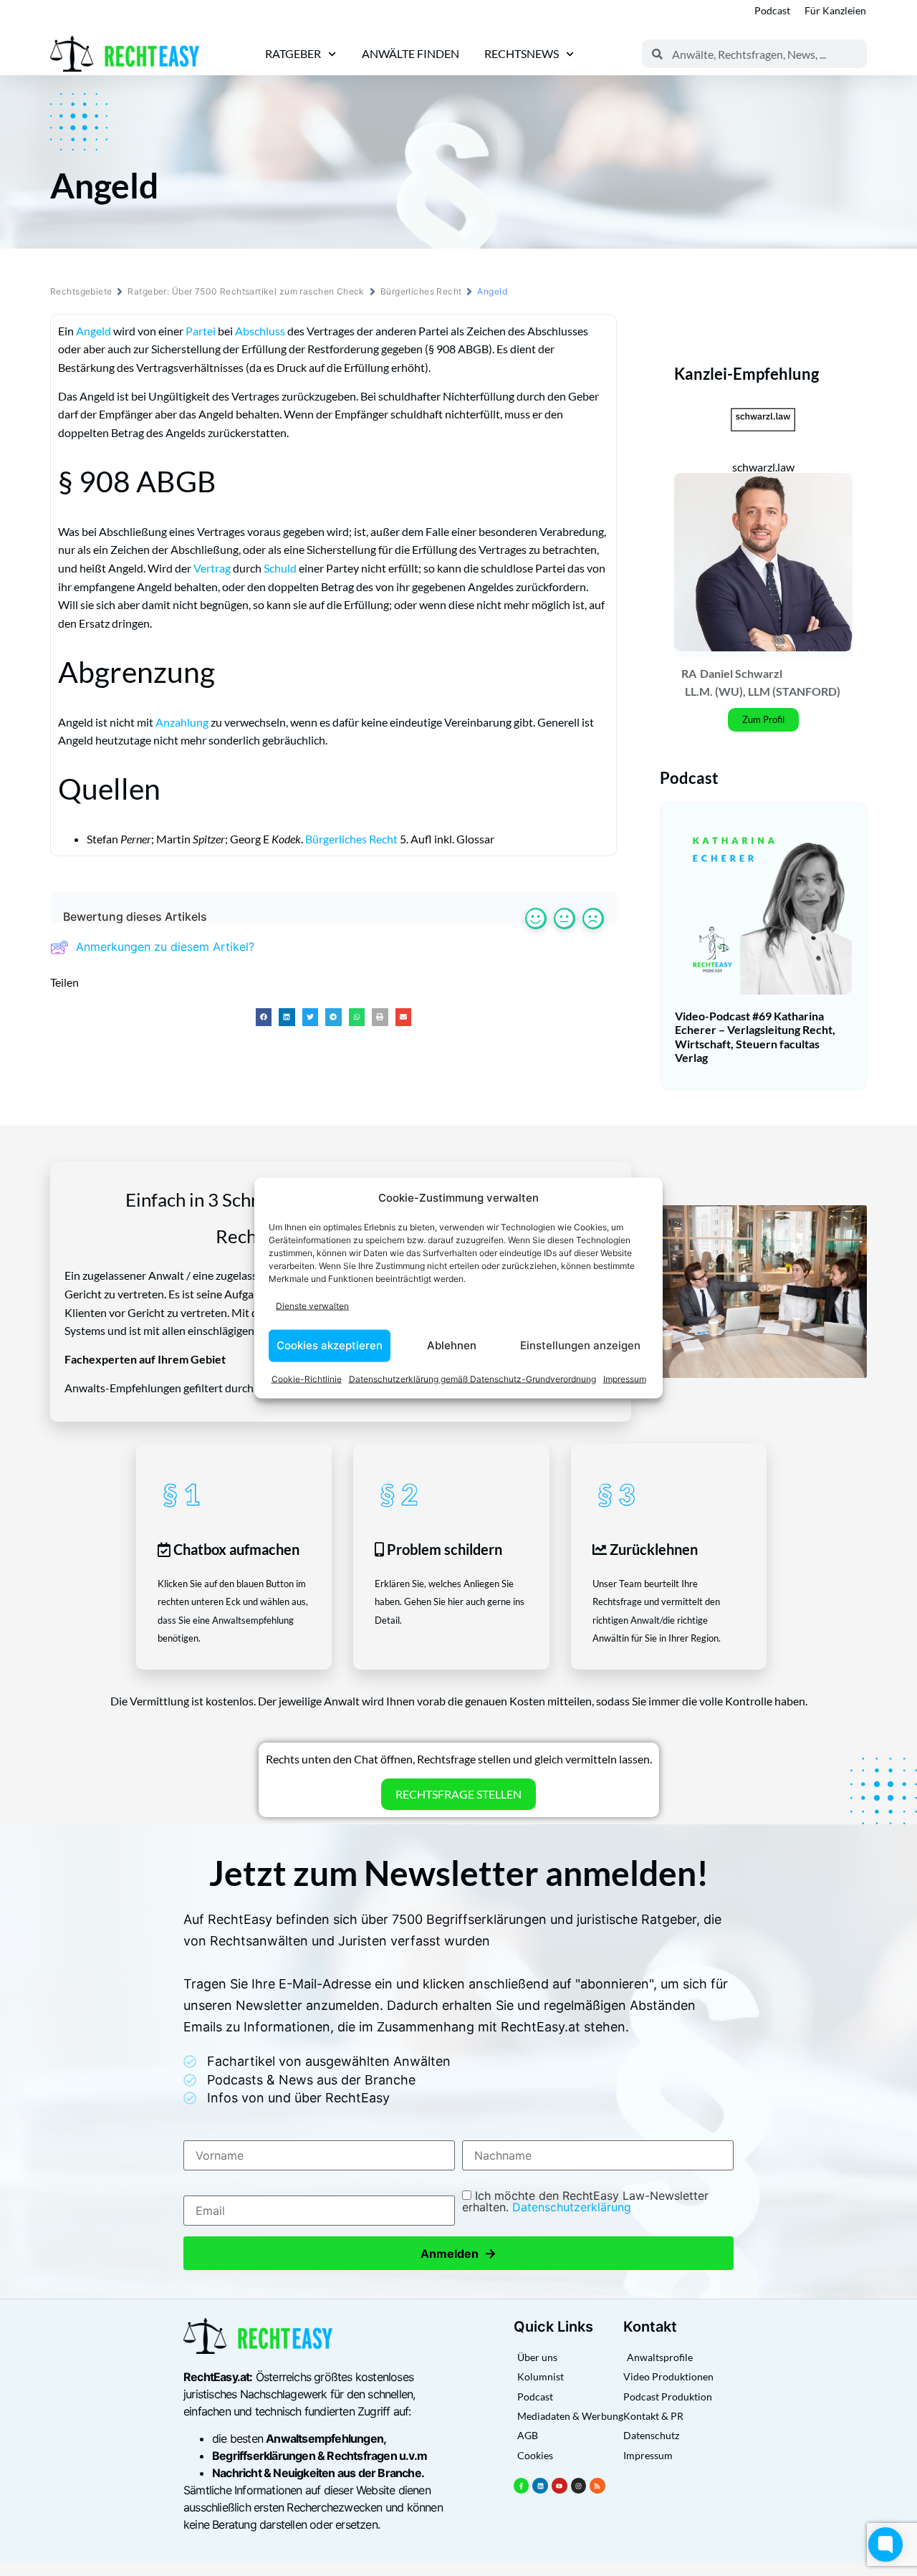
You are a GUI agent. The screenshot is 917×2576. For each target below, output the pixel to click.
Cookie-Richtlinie (307, 1378)
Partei (201, 331)
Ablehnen (452, 1345)
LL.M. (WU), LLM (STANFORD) (763, 691)
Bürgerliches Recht (421, 291)
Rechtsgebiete (81, 291)
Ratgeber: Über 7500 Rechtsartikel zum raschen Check (246, 291)
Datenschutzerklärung (572, 2207)
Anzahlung (182, 722)
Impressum (625, 1378)
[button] (264, 1017)
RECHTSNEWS (522, 53)
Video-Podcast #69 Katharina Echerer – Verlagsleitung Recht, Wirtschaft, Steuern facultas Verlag (755, 1036)
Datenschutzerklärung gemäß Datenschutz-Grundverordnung (472, 1378)
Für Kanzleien (835, 10)
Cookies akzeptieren (330, 1345)
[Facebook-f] (522, 2486)
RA (689, 673)
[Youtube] (560, 2486)
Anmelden (458, 2253)
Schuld (280, 568)
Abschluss (260, 331)
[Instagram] (579, 2486)
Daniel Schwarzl (741, 673)
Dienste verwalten (312, 1306)
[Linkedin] (540, 2486)
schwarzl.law (763, 467)
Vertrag (212, 568)
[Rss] (597, 2486)
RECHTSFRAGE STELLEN (458, 1794)
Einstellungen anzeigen (580, 1345)
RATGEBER (293, 53)
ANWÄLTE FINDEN (411, 53)
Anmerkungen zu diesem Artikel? (165, 947)
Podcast (772, 10)
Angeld (93, 331)
